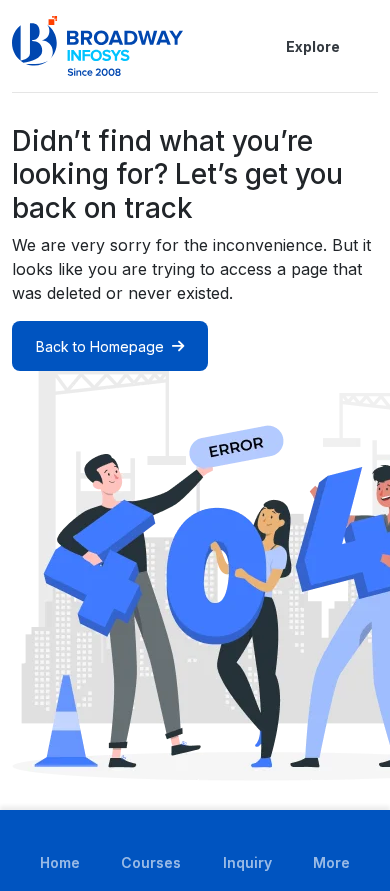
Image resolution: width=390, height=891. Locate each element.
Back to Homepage (100, 346)
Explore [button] (313, 46)
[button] (366, 46)
